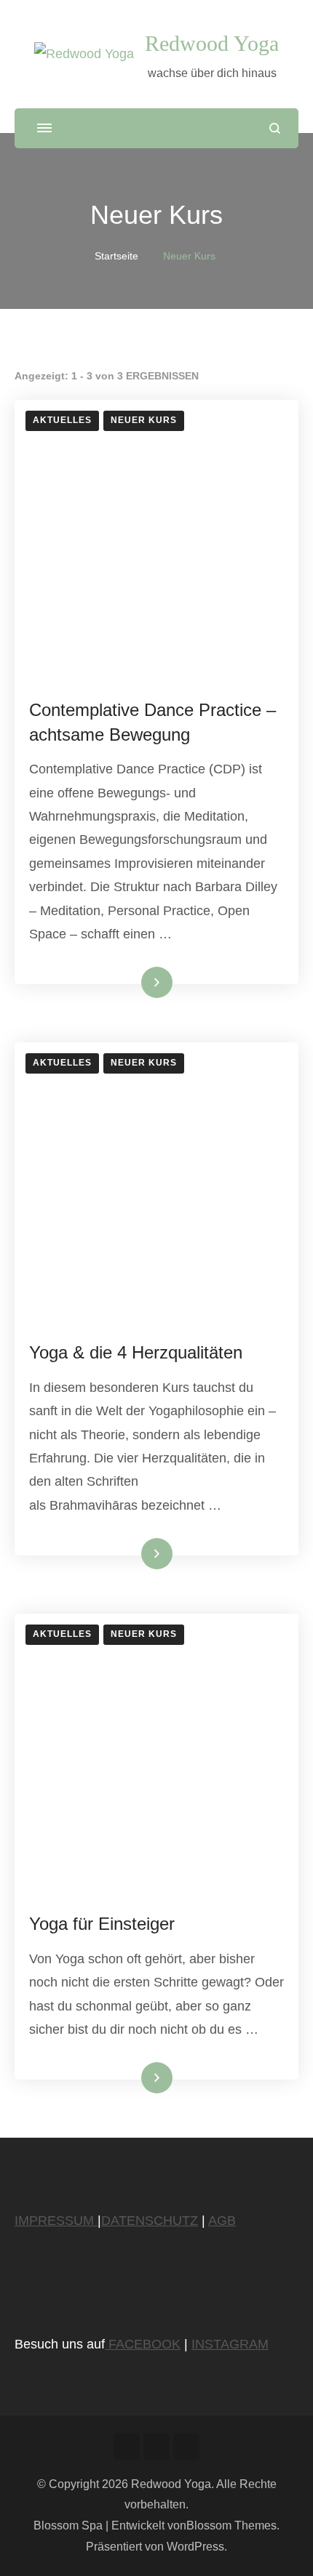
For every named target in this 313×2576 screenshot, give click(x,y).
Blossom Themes (231, 2525)
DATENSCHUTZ (150, 2221)
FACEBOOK (143, 2344)
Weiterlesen (133, 982)
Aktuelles (62, 420)
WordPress (195, 2547)
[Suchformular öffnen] (275, 128)
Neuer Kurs (144, 420)
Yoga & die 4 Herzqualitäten (136, 1352)
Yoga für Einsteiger (102, 1924)
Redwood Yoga (212, 43)
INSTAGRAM (230, 2344)
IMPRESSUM (56, 2221)
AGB (222, 2221)
